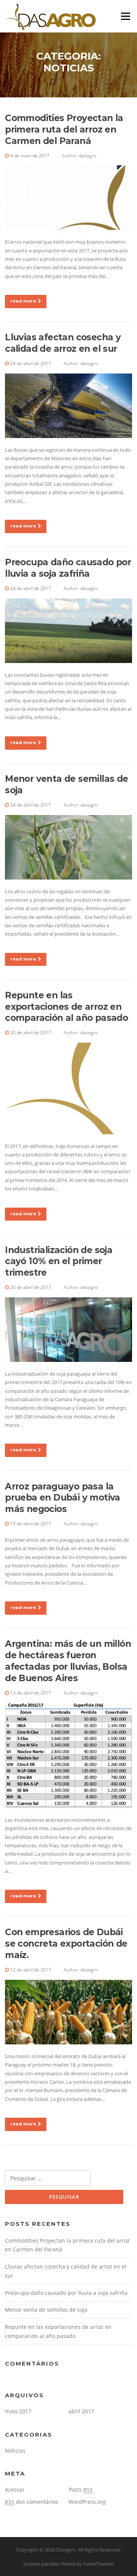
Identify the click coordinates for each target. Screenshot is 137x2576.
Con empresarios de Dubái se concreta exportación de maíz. (66, 1944)
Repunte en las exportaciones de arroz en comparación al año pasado (66, 1007)
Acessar (15, 2489)
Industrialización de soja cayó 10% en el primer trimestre (59, 1261)
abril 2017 (81, 2411)
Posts (81, 2489)
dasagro (88, 156)
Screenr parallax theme (49, 2564)
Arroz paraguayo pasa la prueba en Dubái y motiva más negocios (63, 1498)
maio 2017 (18, 2411)
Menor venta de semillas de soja (46, 2310)
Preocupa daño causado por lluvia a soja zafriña (68, 568)
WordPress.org (87, 2502)
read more (23, 301)
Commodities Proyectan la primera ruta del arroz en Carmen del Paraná (64, 129)
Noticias (15, 2451)
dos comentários (32, 2502)
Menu (125, 16)
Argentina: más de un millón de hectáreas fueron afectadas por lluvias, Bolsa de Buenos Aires (68, 1661)
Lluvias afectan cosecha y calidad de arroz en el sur (63, 343)
